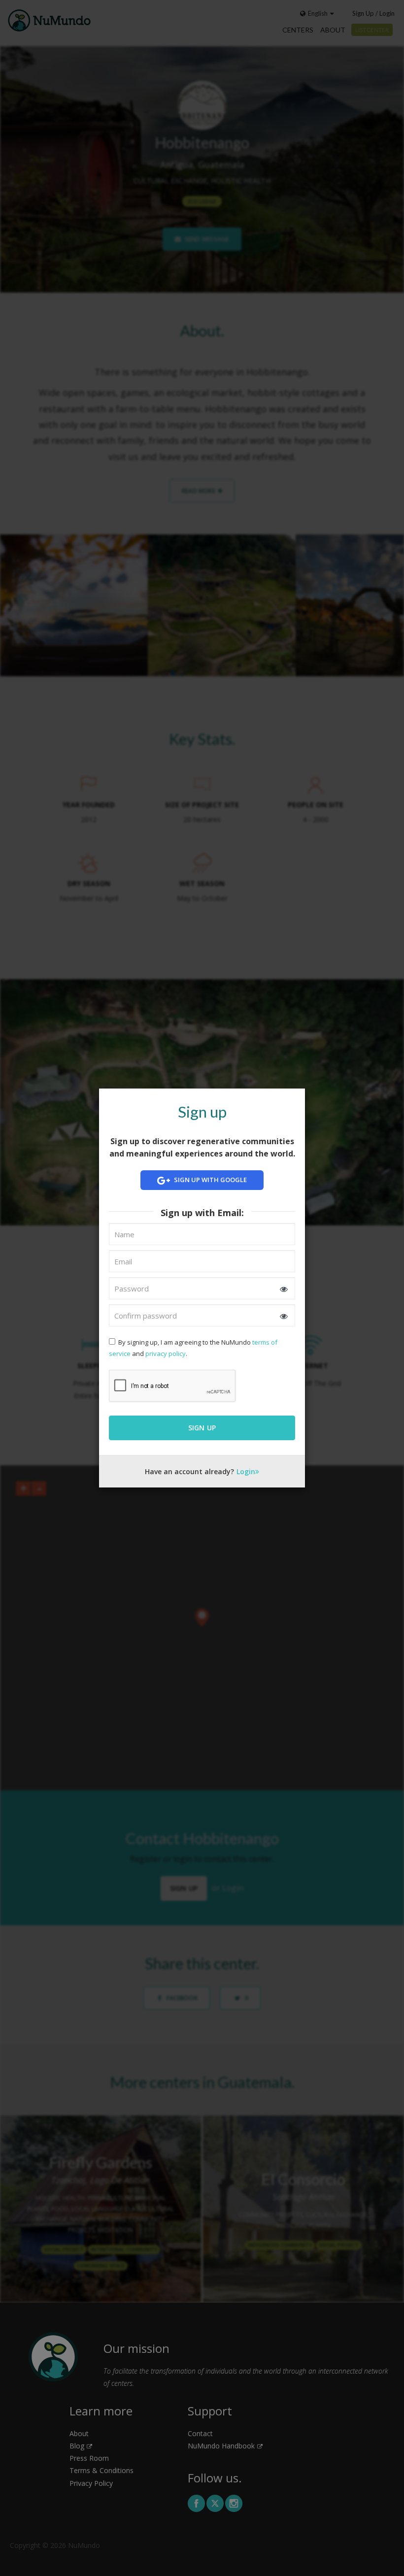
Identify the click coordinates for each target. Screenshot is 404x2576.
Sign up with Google (210, 1180)
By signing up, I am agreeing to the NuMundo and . (193, 1348)
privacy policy (166, 1354)
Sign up (202, 1428)
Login (246, 1471)
